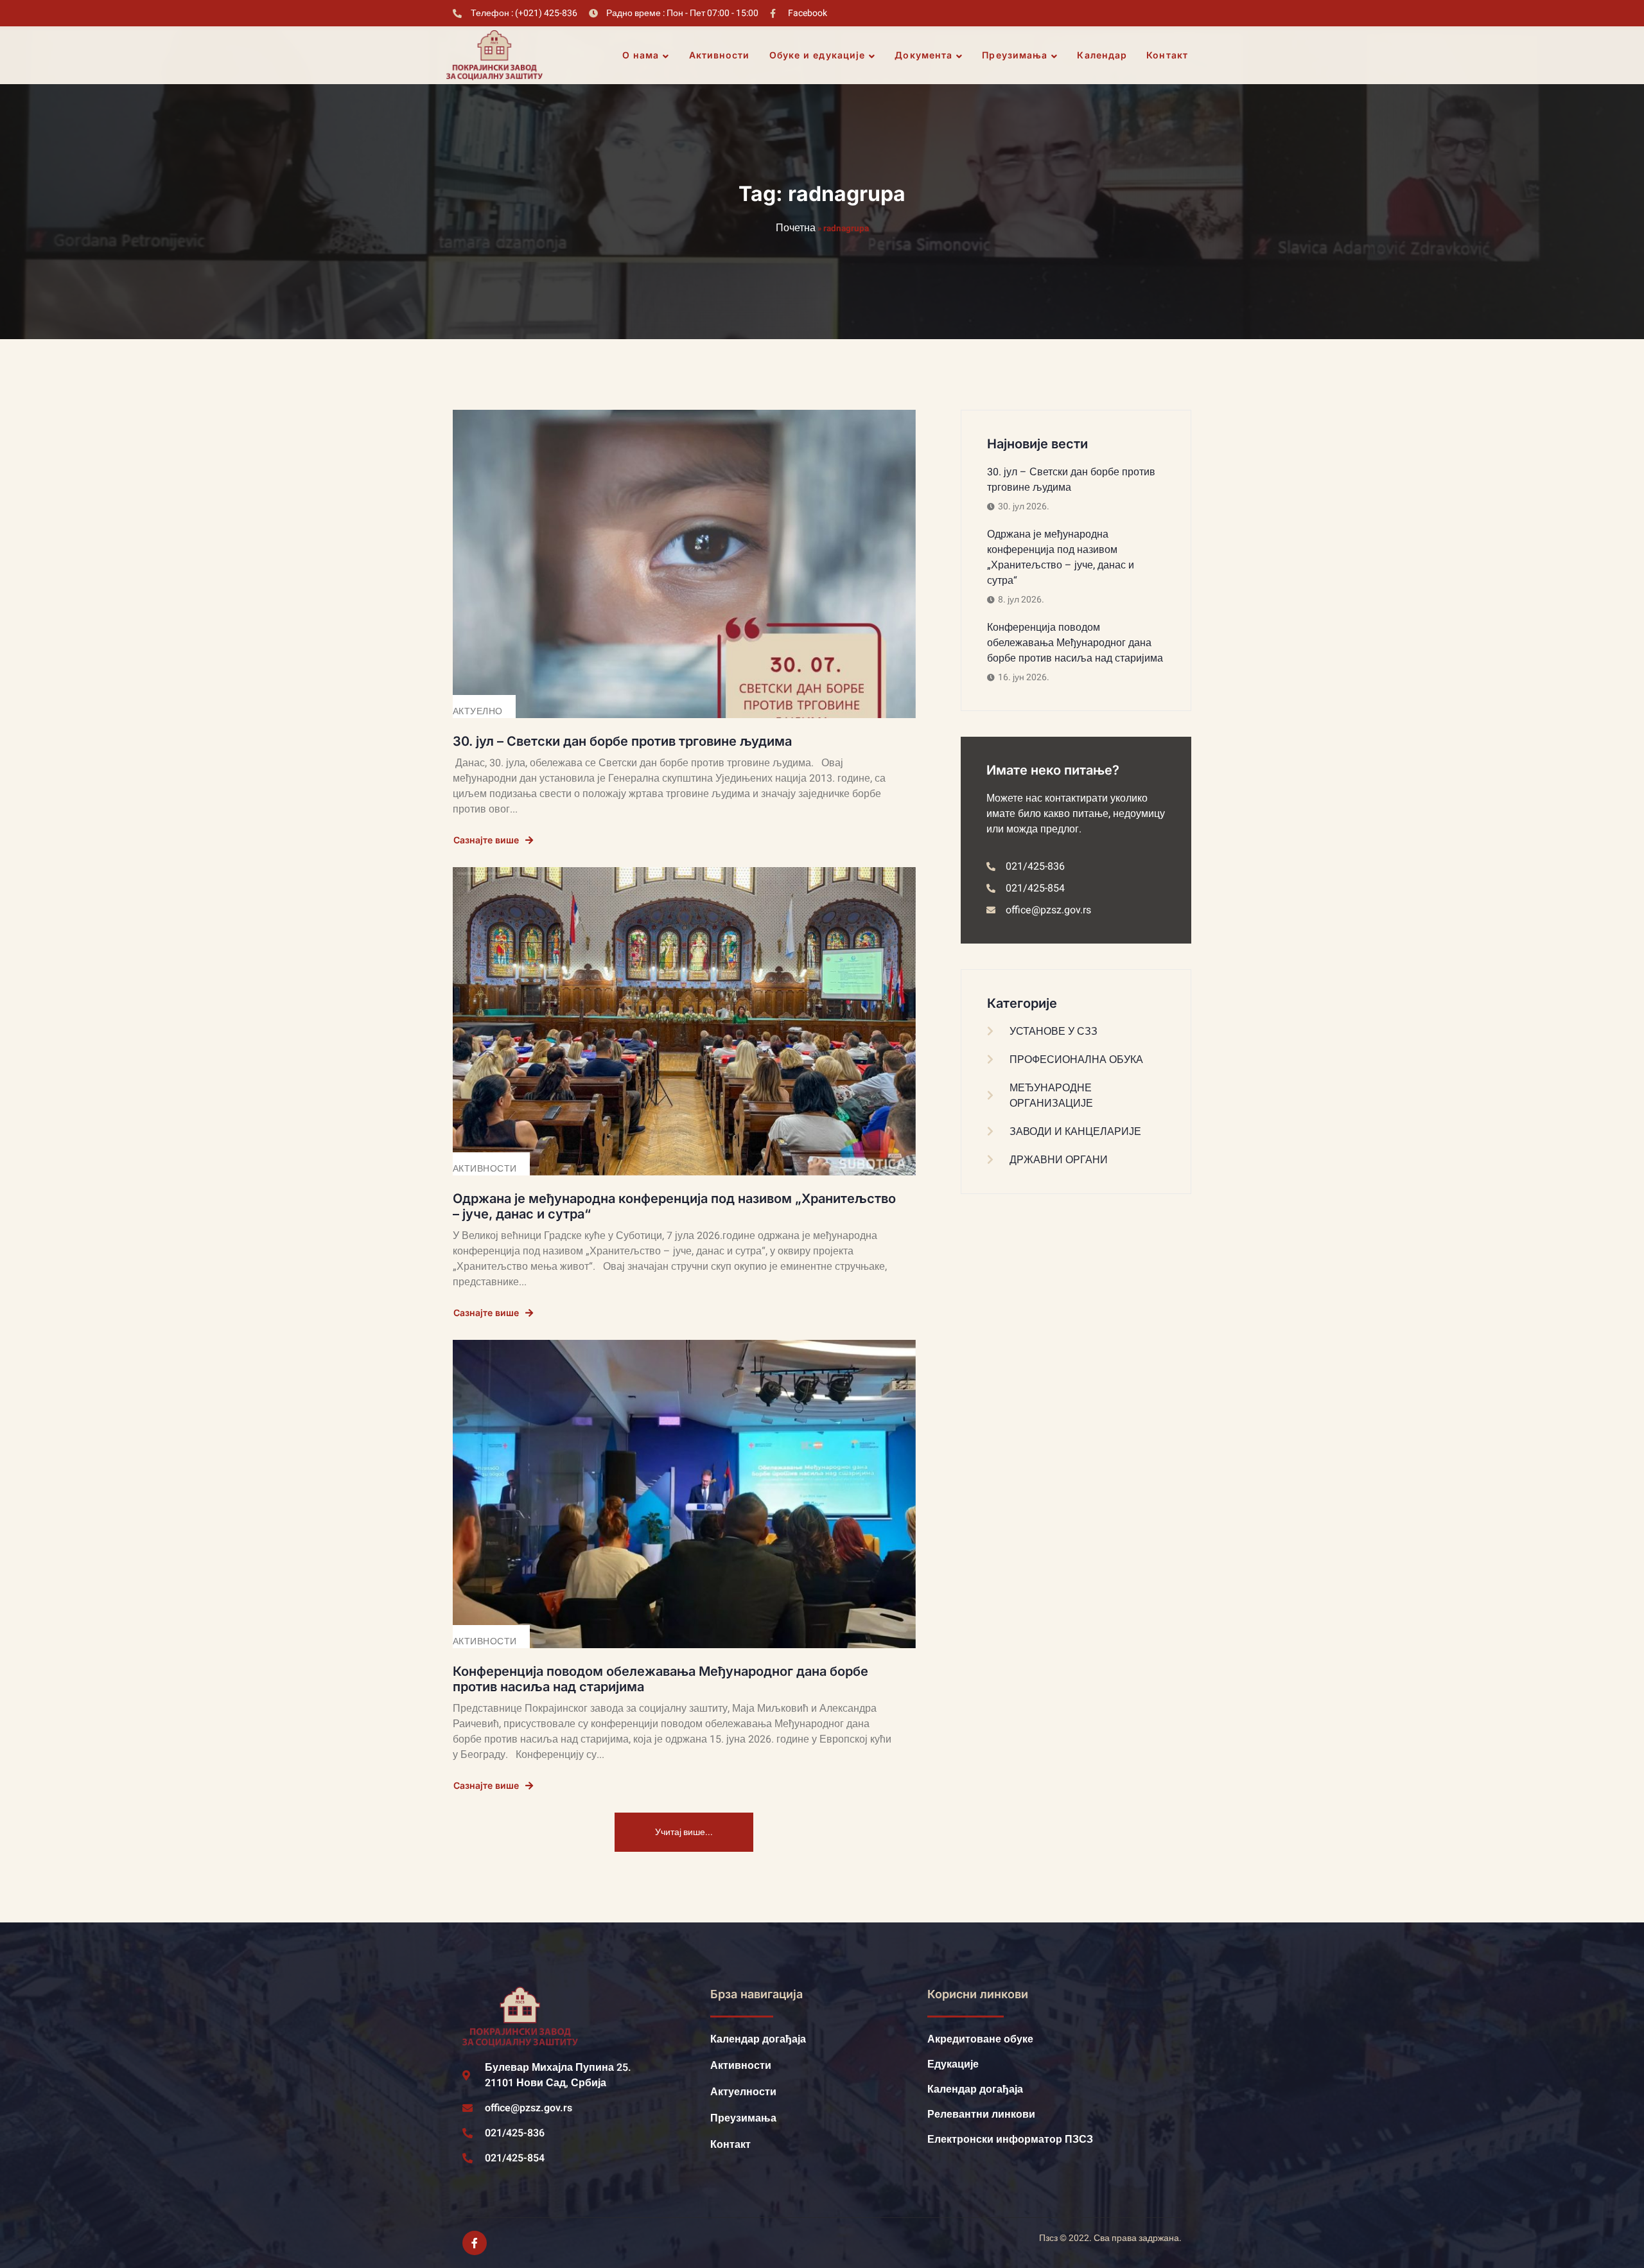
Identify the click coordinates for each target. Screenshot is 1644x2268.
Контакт (1167, 55)
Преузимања (1015, 55)
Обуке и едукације (818, 55)
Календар (1102, 55)
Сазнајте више (486, 840)
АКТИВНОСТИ (485, 1169)
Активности (720, 55)
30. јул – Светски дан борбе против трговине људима (622, 741)
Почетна (796, 228)
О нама (641, 55)
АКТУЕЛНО (478, 711)
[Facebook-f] (475, 2243)
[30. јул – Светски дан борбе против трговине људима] (684, 564)
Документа (923, 55)
